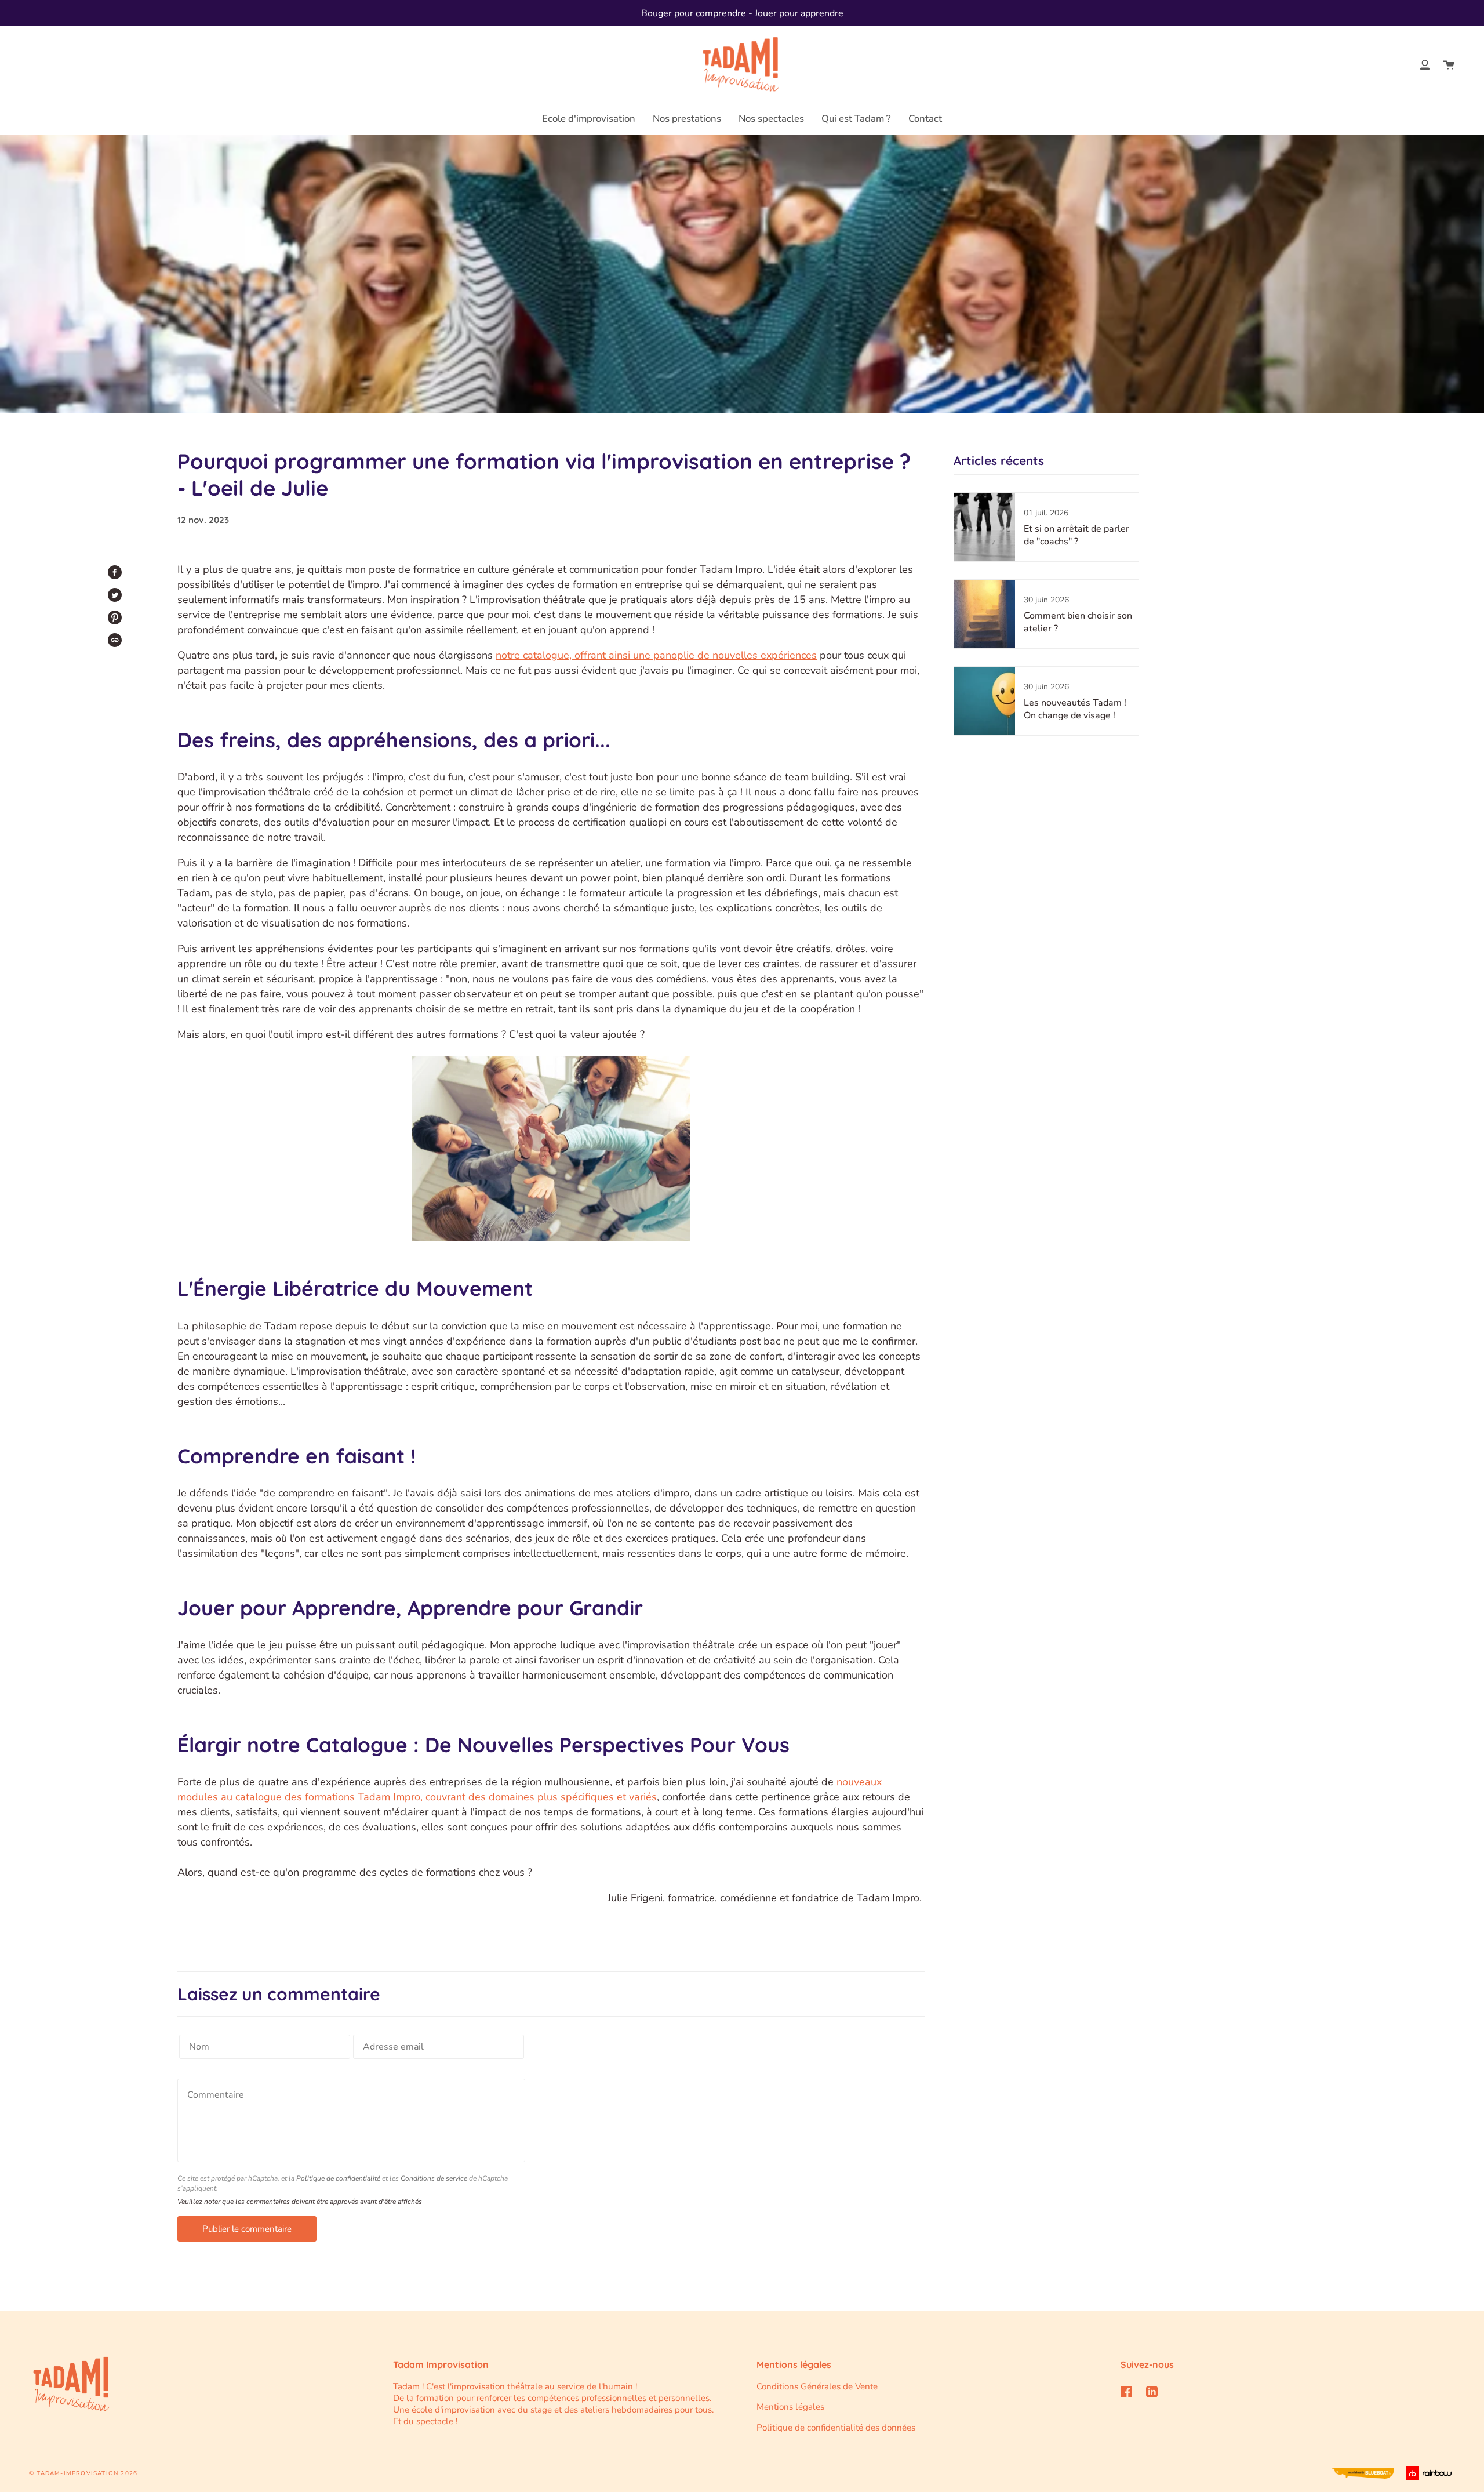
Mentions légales (790, 2407)
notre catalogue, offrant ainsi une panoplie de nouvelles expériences (656, 655)
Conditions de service (434, 2178)
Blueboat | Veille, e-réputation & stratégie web (1363, 2473)
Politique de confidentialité (338, 2178)
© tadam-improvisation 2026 (83, 2473)
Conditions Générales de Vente (817, 2386)
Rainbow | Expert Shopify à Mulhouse (1430, 2473)
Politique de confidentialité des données (836, 2428)
